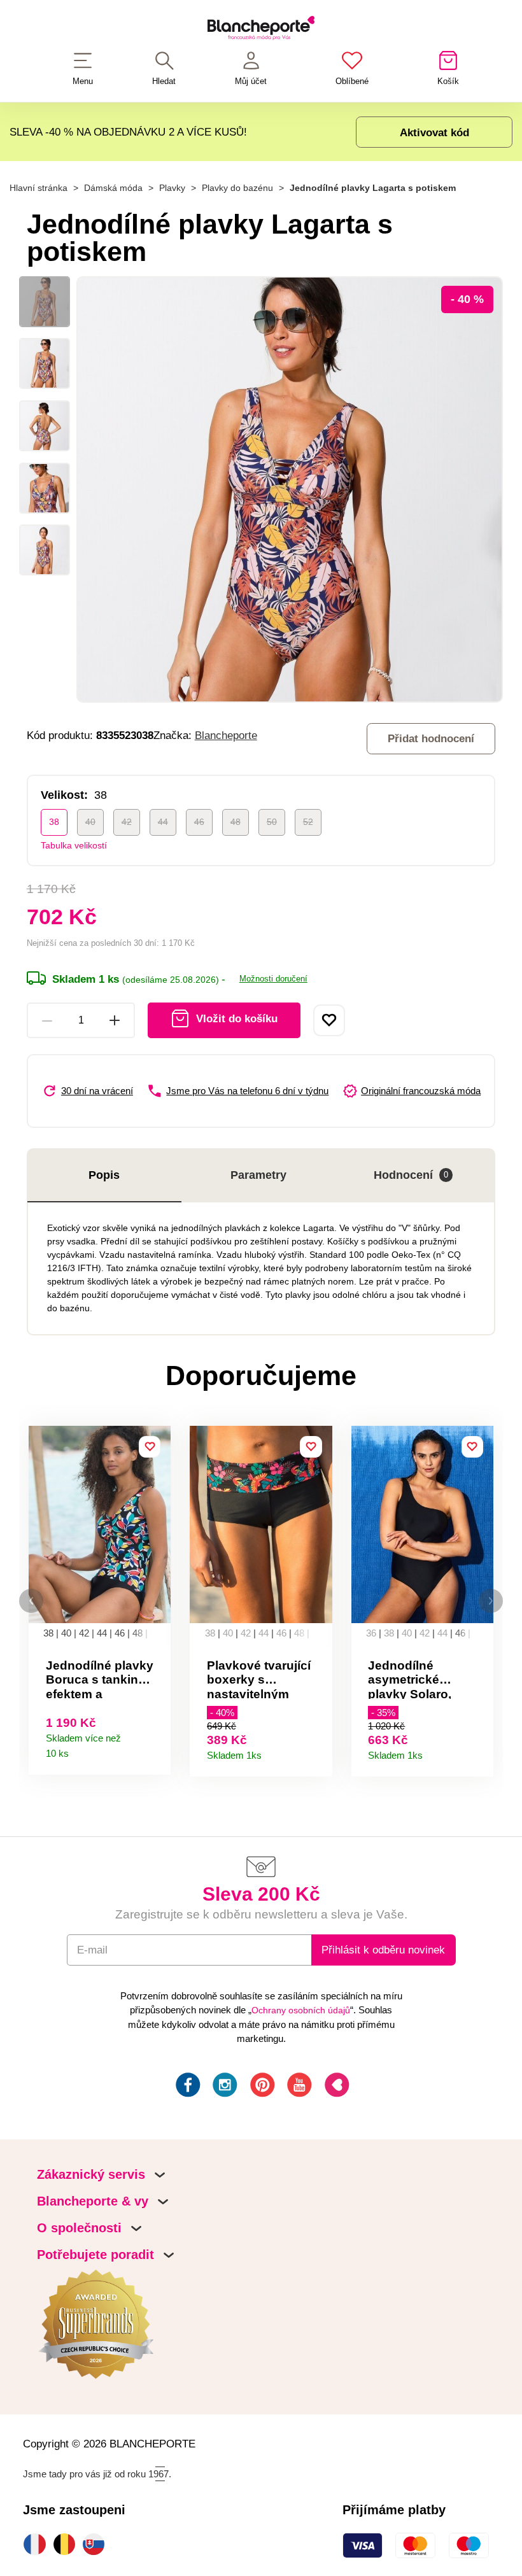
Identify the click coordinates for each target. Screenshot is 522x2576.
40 (90, 822)
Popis (104, 1175)
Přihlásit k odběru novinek (383, 1950)
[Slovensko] (97, 2544)
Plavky (172, 188)
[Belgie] (67, 2544)
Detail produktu (156, 1750)
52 (308, 822)
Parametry (258, 1175)
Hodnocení (411, 1175)
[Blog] (336, 2087)
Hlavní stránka (39, 188)
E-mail (92, 1950)
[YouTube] (298, 2087)
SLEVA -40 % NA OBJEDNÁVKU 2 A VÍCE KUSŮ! (128, 132)
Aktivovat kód (434, 132)
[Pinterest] (261, 2087)
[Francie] (38, 2544)
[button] (31, 1601)
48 (236, 822)
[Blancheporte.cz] (261, 30)
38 (54, 822)
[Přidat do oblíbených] (329, 1020)
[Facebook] (187, 2087)
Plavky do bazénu (237, 188)
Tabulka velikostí (74, 845)
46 (199, 822)
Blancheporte (226, 735)
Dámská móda (113, 188)
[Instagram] (224, 2087)
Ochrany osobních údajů (301, 2010)
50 (272, 822)
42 (127, 822)
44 (163, 822)
